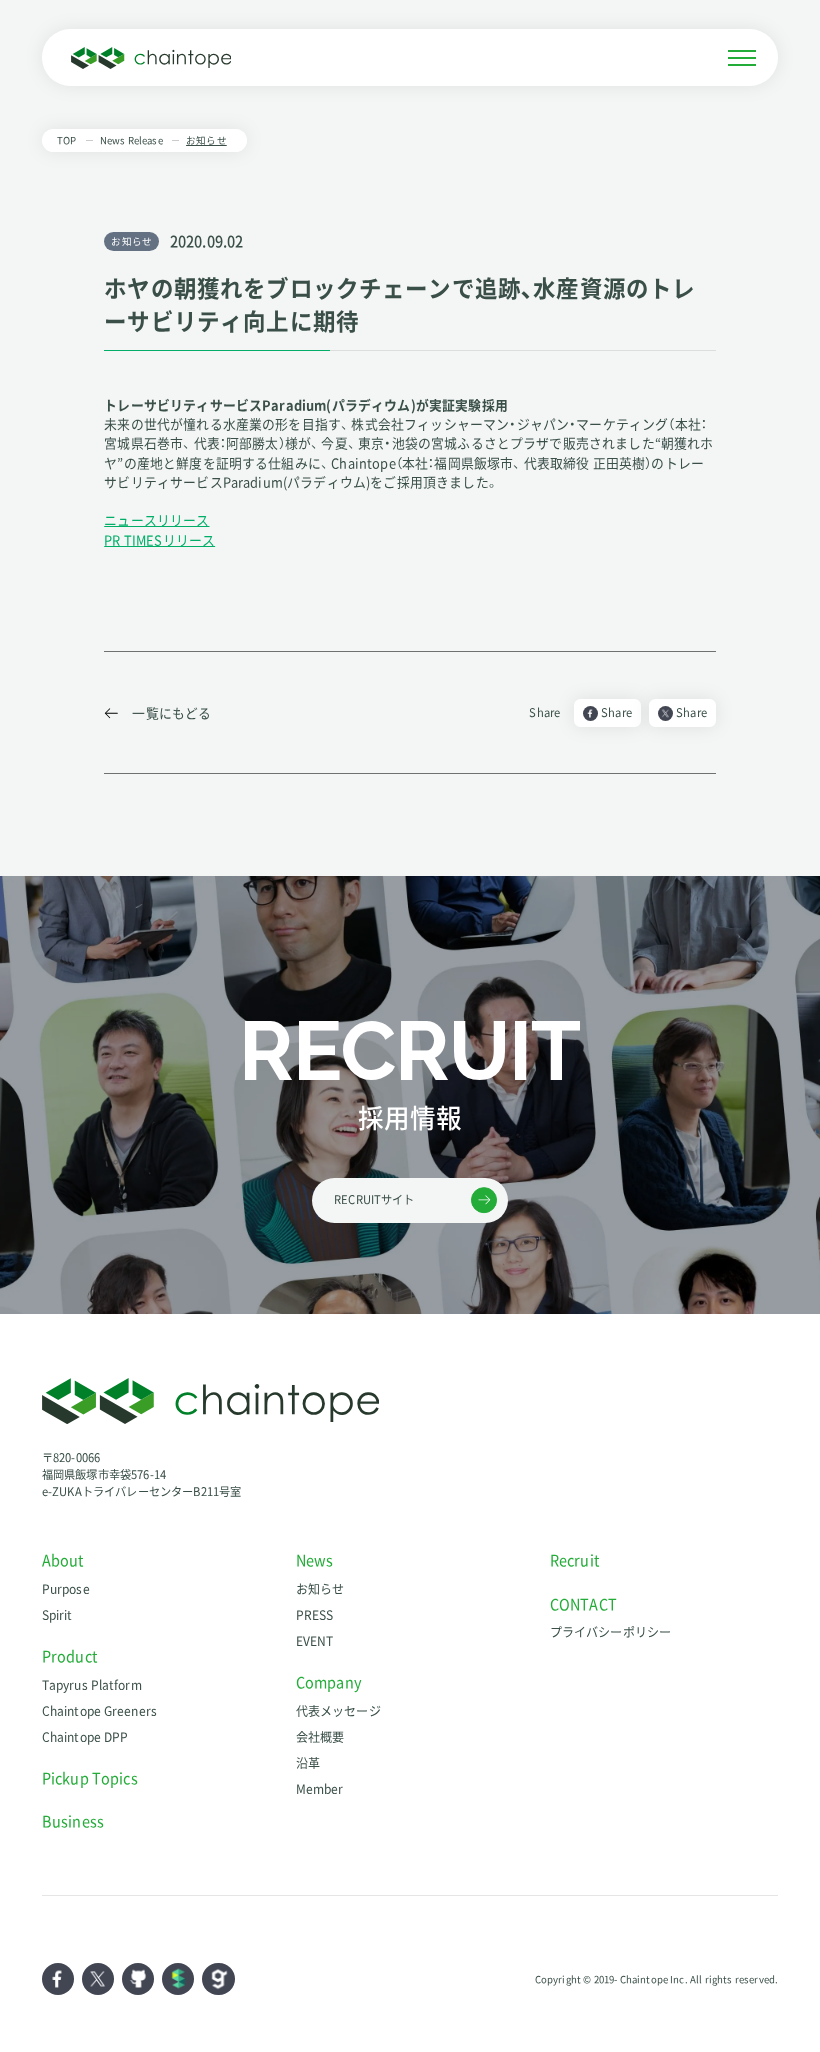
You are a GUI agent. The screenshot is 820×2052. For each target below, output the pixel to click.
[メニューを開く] (742, 57)
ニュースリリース (156, 519)
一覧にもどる (171, 712)
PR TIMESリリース (159, 539)
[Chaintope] (151, 58)
